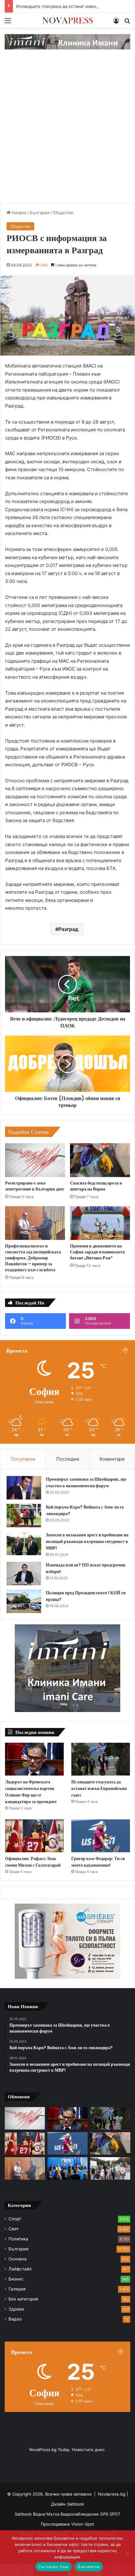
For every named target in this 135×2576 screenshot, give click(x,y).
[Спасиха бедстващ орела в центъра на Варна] (100, 1160)
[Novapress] (67, 20)
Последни (68, 1459)
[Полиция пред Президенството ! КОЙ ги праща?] (24, 1601)
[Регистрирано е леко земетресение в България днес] (35, 1160)
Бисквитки (89, 2567)
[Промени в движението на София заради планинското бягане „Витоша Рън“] (100, 1223)
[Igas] (67, 41)
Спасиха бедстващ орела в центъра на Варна (96, 1186)
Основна (18, 2259)
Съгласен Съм (53, 2567)
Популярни (23, 1459)
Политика (18, 2239)
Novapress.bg (112, 2494)
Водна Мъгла (47, 2514)
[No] (127, 2553)
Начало (18, 213)
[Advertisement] (67, 132)
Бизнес (16, 2279)
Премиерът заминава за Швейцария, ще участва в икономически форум (86, 1482)
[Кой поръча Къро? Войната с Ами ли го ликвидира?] (24, 1516)
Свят (13, 2229)
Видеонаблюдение (80, 2514)
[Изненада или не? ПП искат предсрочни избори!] (24, 1573)
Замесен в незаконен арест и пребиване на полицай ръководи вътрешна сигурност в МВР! (87, 1541)
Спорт (15, 2219)
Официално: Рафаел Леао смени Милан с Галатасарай (33, 1862)
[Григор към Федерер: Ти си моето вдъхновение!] (101, 1836)
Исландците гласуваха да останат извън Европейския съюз (99, 1788)
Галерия (17, 2289)
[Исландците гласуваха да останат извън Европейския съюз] (101, 1759)
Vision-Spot (83, 2524)
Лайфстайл (20, 2269)
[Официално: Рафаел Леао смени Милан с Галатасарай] (34, 1836)
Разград (68, 929)
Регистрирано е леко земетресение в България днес (35, 1186)
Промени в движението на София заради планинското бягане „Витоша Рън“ (97, 1252)
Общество (63, 213)
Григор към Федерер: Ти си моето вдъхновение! (98, 1862)
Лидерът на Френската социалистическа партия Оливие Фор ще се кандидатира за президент (31, 1792)
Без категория (23, 2299)
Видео (15, 2319)
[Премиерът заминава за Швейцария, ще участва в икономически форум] (24, 1488)
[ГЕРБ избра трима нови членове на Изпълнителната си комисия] (67, 2168)
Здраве (16, 2309)
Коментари (112, 1459)
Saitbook (76, 2504)
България (40, 213)
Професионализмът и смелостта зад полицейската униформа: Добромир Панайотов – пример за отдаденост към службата (33, 1258)
